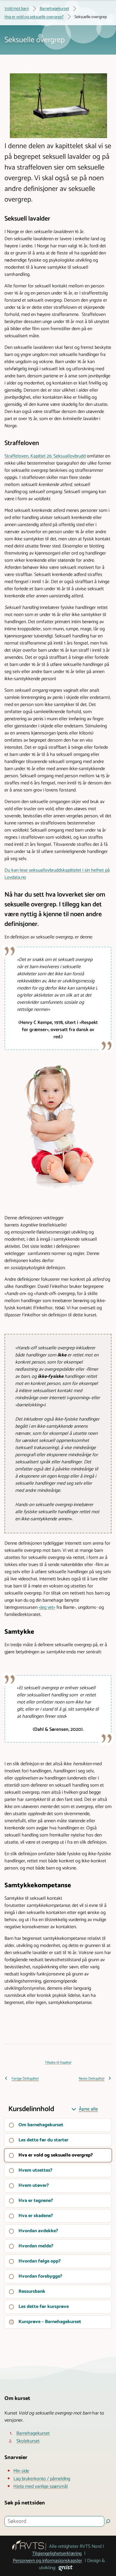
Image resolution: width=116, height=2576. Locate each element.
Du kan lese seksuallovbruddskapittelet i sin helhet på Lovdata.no (57, 874)
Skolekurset (28, 2441)
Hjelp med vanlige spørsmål (41, 2487)
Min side (21, 2471)
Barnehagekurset (33, 2433)
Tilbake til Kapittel (58, 2063)
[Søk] (108, 2521)
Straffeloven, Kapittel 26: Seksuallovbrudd (45, 456)
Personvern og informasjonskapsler (47, 2561)
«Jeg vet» (47, 1608)
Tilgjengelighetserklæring (57, 2554)
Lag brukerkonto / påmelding (42, 2479)
